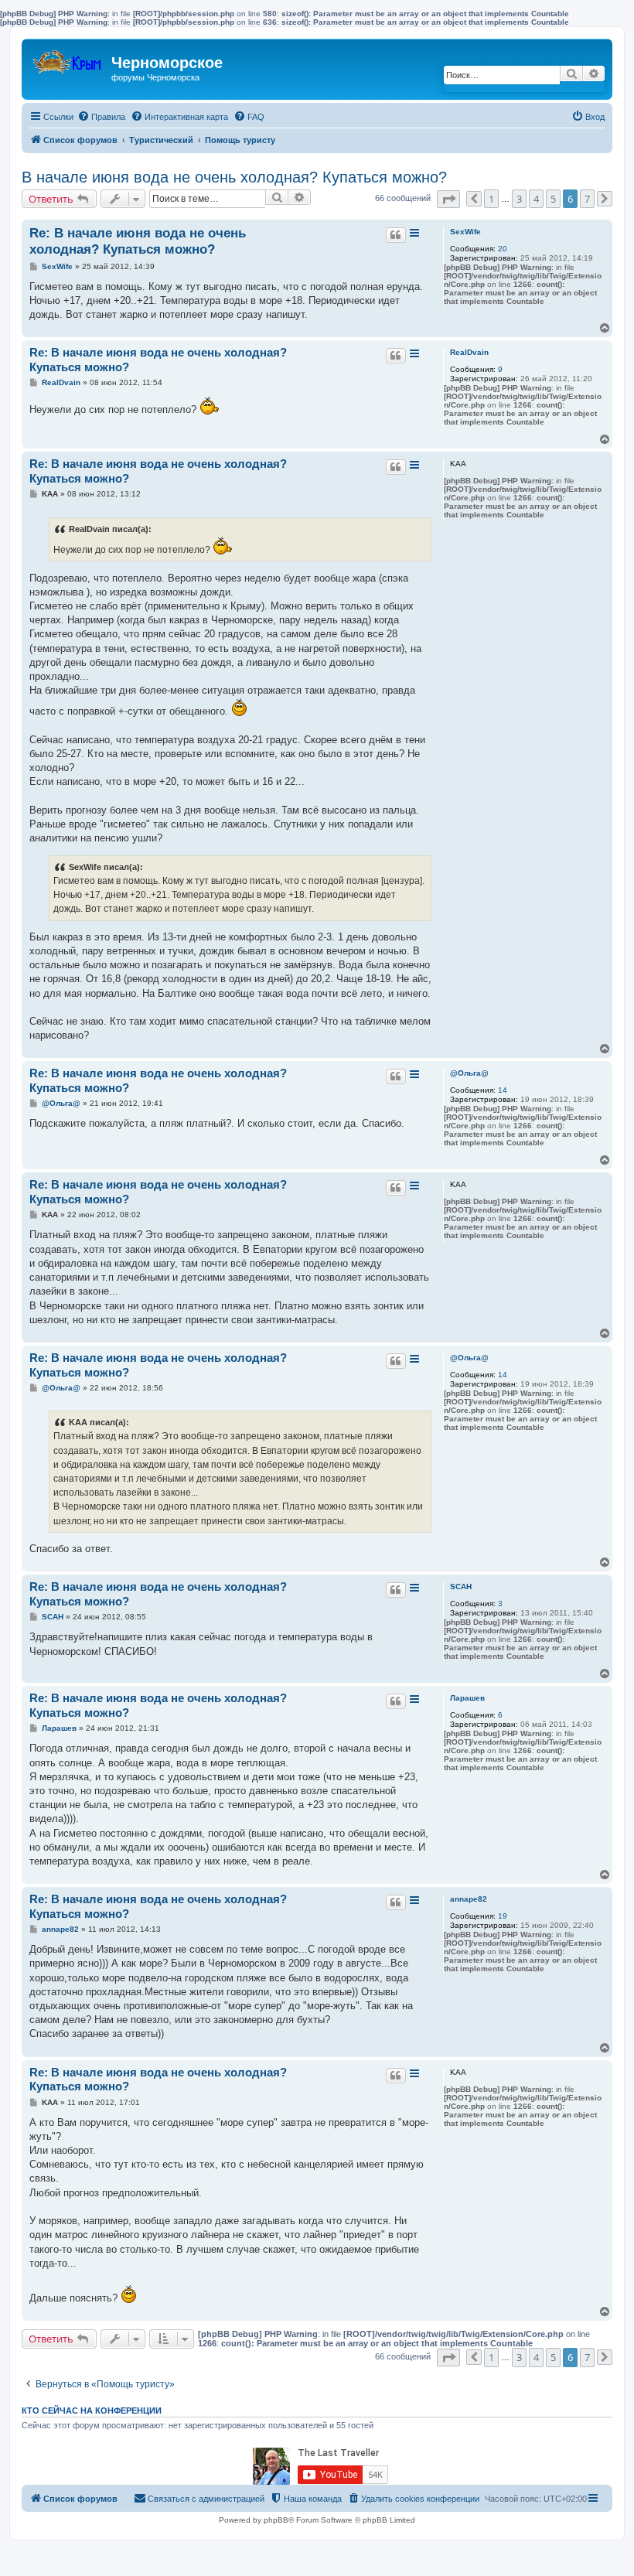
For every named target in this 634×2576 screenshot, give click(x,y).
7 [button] (587, 199)
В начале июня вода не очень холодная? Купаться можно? (234, 177)
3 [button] (519, 199)
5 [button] (553, 199)
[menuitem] (101, 117)
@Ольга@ (469, 1073)
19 (503, 1916)
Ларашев (467, 1698)
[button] (448, 199)
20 (503, 249)
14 (503, 1090)
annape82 (469, 1899)
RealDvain (469, 352)
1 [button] (491, 199)
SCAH (461, 1587)
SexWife (465, 232)
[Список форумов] (68, 58)
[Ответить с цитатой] (396, 235)
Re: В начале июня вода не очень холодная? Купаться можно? (138, 241)
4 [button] (536, 199)
